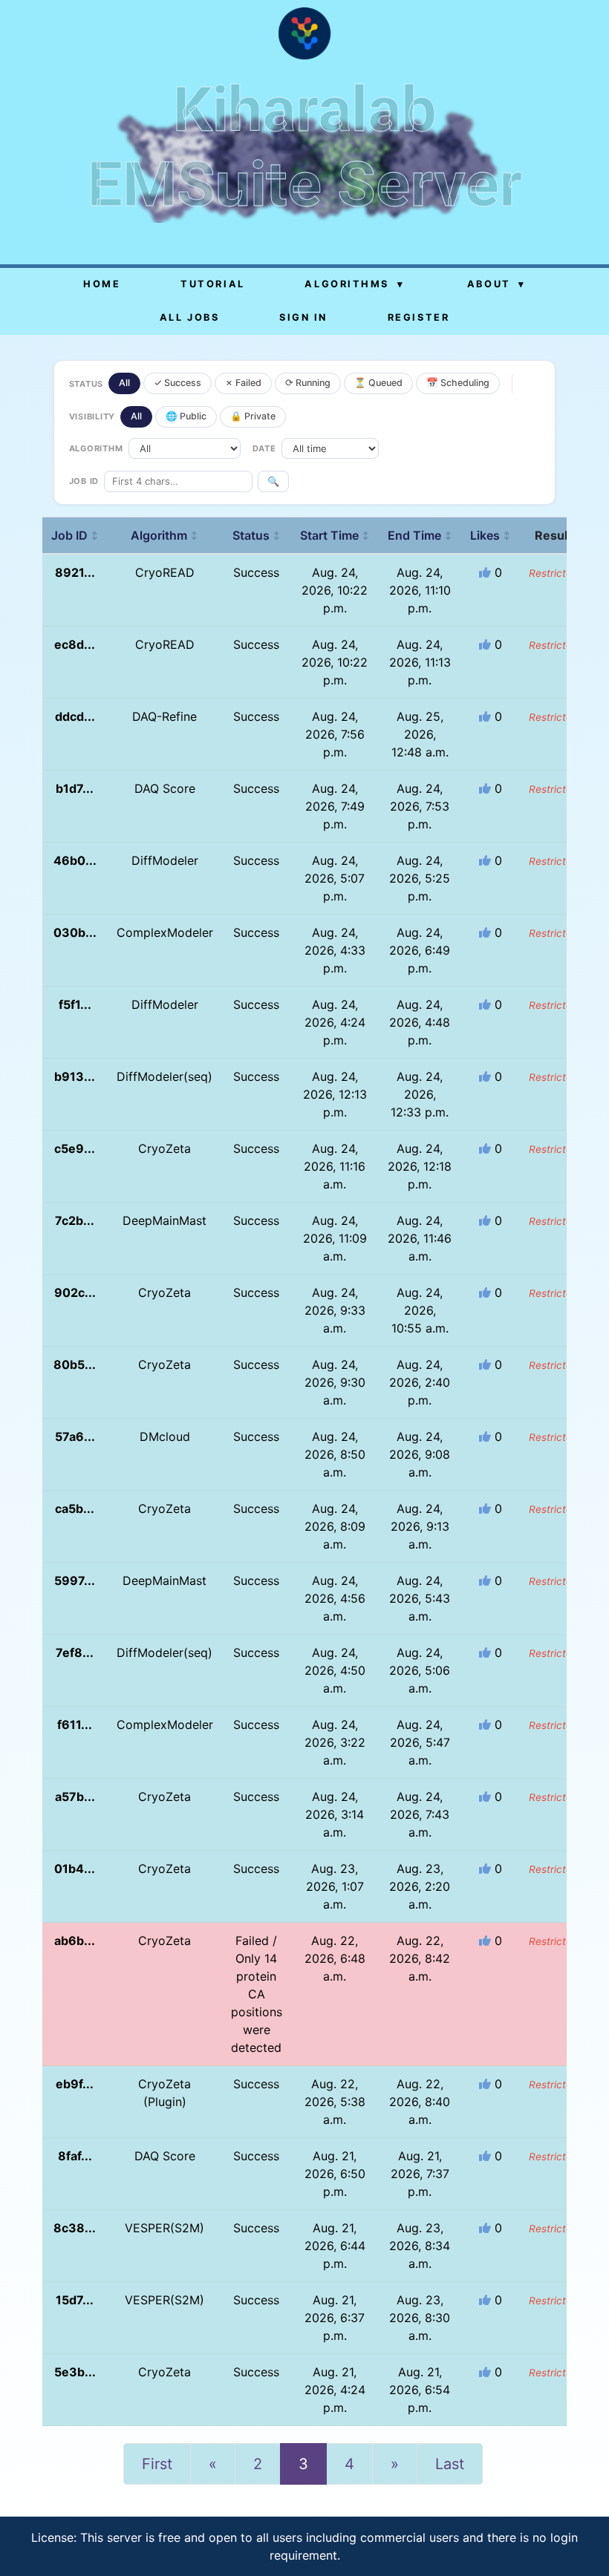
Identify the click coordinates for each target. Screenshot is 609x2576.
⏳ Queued (378, 383)
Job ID (75, 535)
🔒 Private (253, 416)
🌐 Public (186, 416)
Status (257, 535)
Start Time (335, 535)
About (496, 284)
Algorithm (165, 535)
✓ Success (178, 383)
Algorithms (354, 284)
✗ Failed (243, 383)
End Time (420, 535)
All (124, 383)
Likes (491, 535)
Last (450, 2464)
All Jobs (189, 317)
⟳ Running (308, 383)
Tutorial (212, 284)
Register (419, 317)
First (157, 2464)
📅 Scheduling (458, 383)
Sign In (303, 317)
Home (102, 284)
